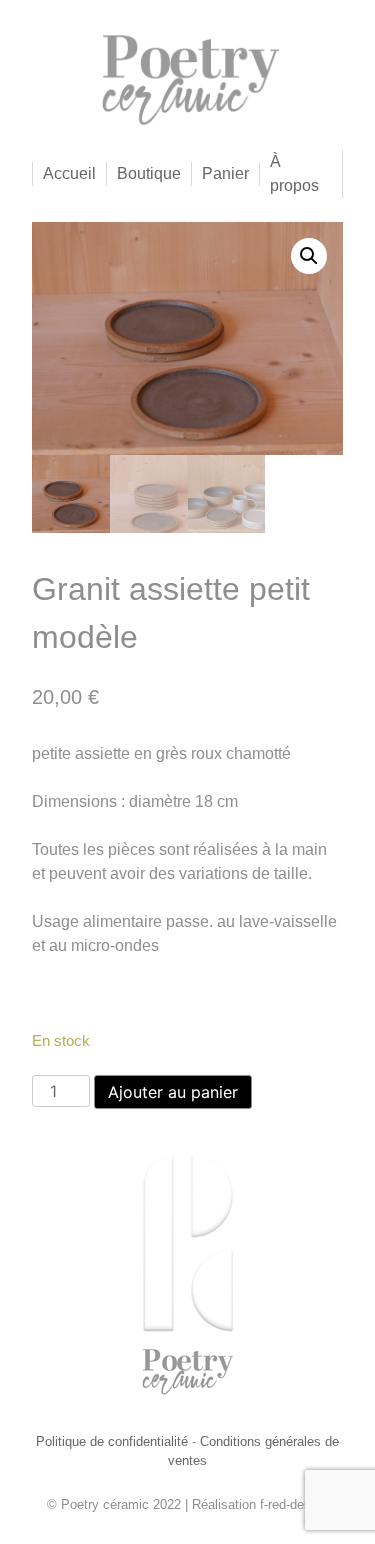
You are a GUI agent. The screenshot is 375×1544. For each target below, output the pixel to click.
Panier (225, 173)
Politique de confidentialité (112, 1441)
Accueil (69, 173)
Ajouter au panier (173, 1092)
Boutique (149, 173)
